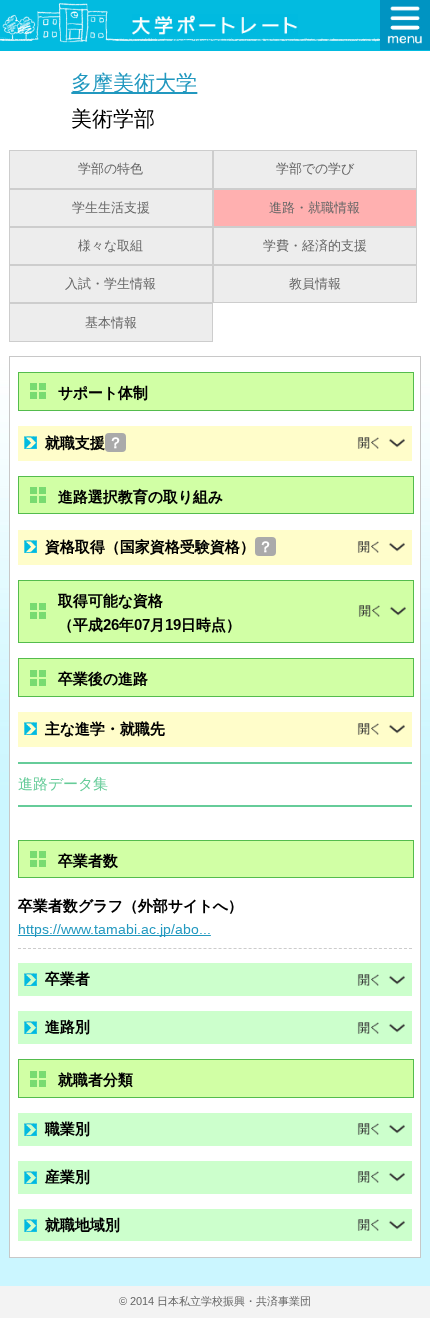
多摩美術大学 (134, 82)
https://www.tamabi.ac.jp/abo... (114, 929)
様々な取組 (110, 246)
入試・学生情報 (110, 284)
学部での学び (315, 169)
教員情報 (315, 284)
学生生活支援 (111, 208)
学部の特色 (110, 169)
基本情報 (111, 323)
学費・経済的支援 (315, 246)
